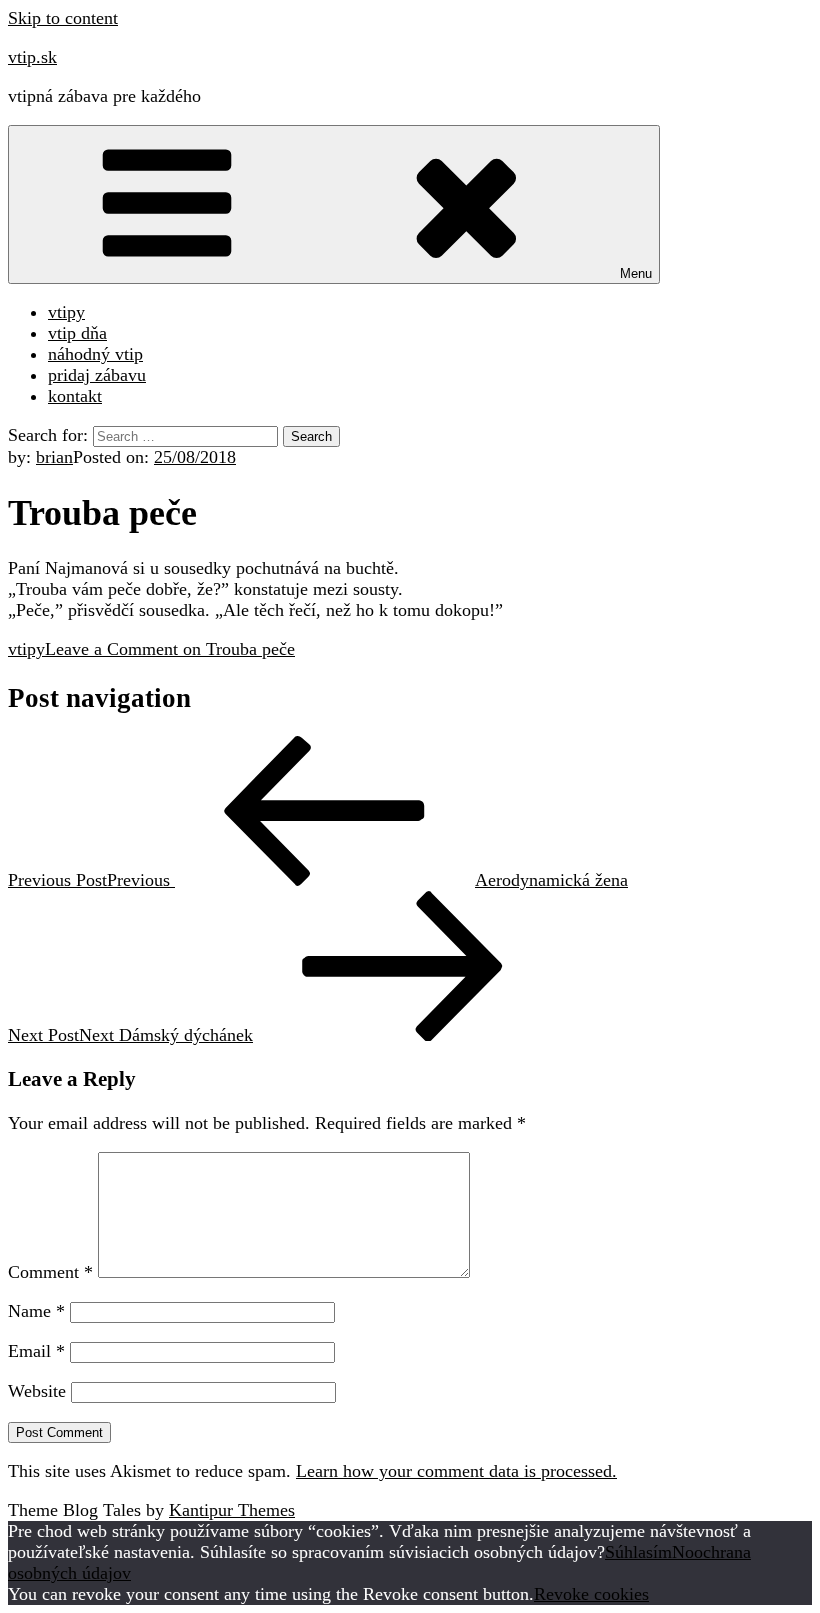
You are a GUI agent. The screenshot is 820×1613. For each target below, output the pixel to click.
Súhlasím (638, 1552)
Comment (50, 1272)
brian (54, 457)
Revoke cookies (591, 1594)
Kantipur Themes (232, 1510)
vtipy (66, 312)
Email (36, 1351)
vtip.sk (32, 57)
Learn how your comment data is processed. (456, 1471)
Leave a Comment (170, 649)
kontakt (75, 396)
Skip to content (63, 18)
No (683, 1552)
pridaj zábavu (97, 375)
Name (36, 1311)
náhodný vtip (95, 354)
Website (37, 1391)
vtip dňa (77, 333)
